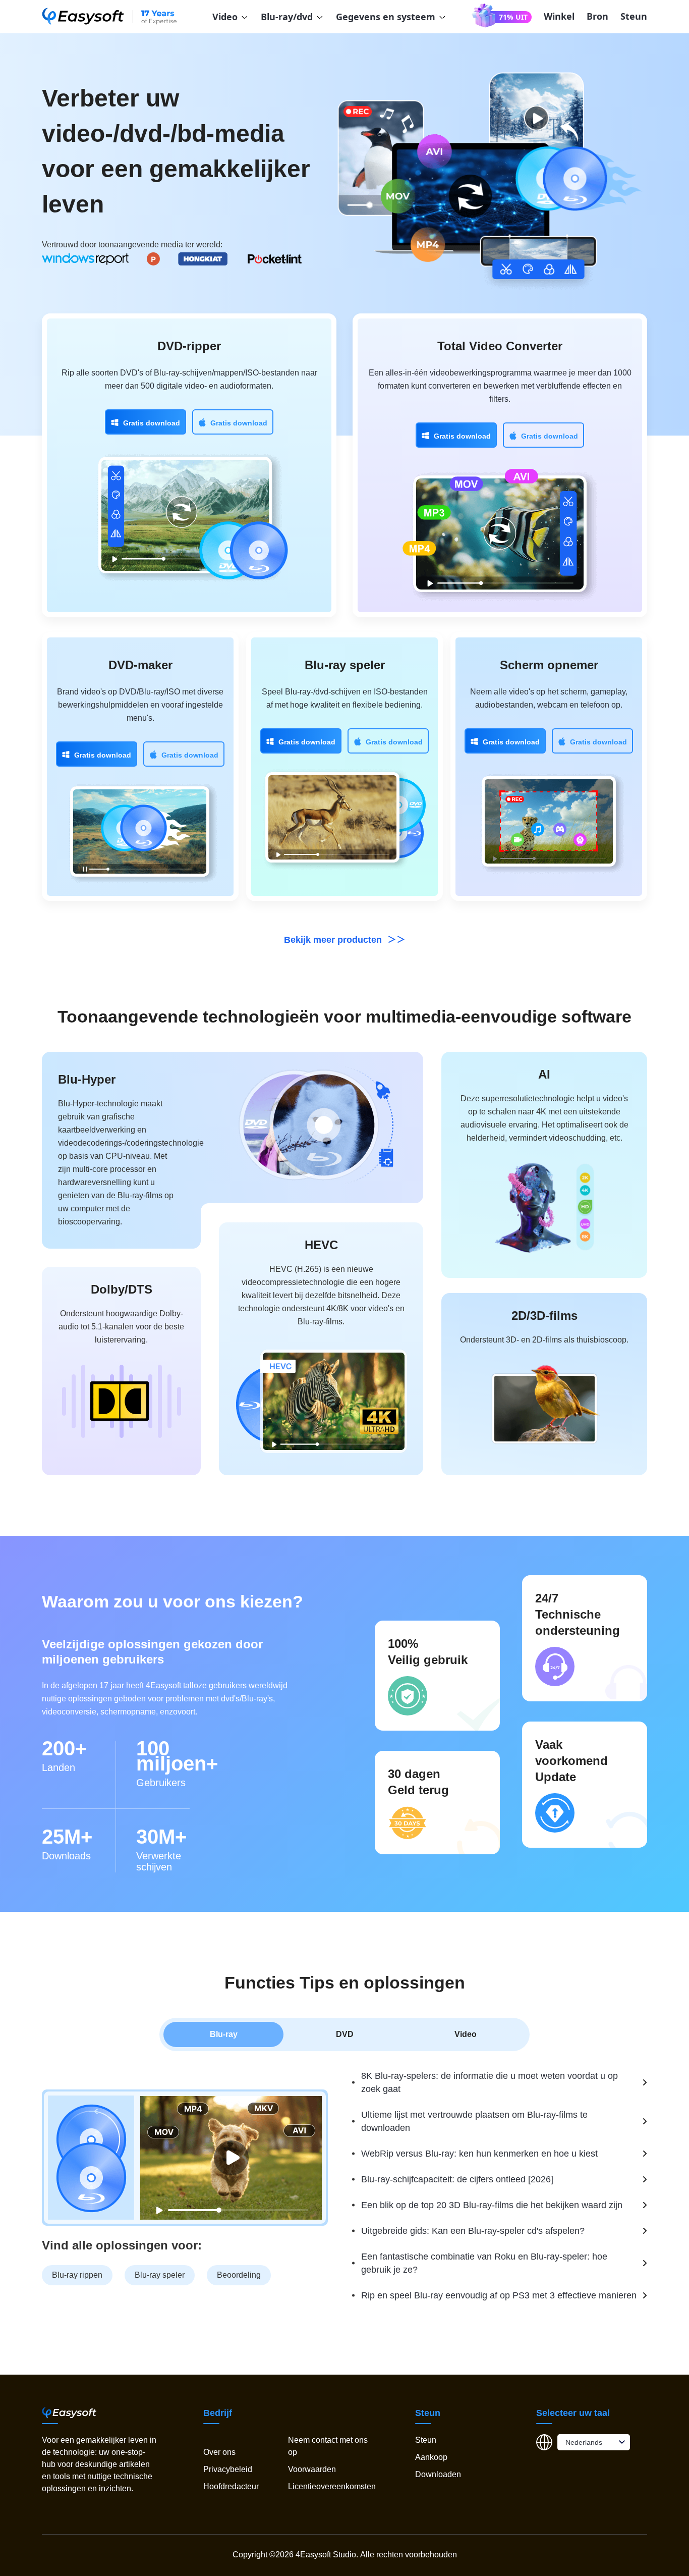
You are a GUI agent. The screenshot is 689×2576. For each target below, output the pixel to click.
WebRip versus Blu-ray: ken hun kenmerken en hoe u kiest (479, 2154)
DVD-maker (140, 665)
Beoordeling (239, 2275)
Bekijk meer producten (334, 940)
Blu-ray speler (345, 665)
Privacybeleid (228, 2469)
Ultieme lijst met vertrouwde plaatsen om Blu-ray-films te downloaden (474, 2121)
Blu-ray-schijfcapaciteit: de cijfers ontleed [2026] (457, 2179)
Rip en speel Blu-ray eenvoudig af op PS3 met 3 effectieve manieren (499, 2295)
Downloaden (438, 2474)
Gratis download (152, 423)
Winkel (559, 16)
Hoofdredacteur (231, 2486)
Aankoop (431, 2457)
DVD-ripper (189, 346)
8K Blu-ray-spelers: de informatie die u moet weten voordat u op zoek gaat (490, 2082)
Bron (597, 16)
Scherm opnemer (549, 665)
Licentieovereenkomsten (332, 2486)
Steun (634, 16)
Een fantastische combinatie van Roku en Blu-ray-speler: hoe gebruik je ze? (484, 2263)
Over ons (219, 2452)
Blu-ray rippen (77, 2275)
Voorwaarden (312, 2469)
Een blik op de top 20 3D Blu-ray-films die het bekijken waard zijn (492, 2205)
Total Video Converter (500, 346)
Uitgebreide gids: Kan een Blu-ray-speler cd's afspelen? (473, 2231)
